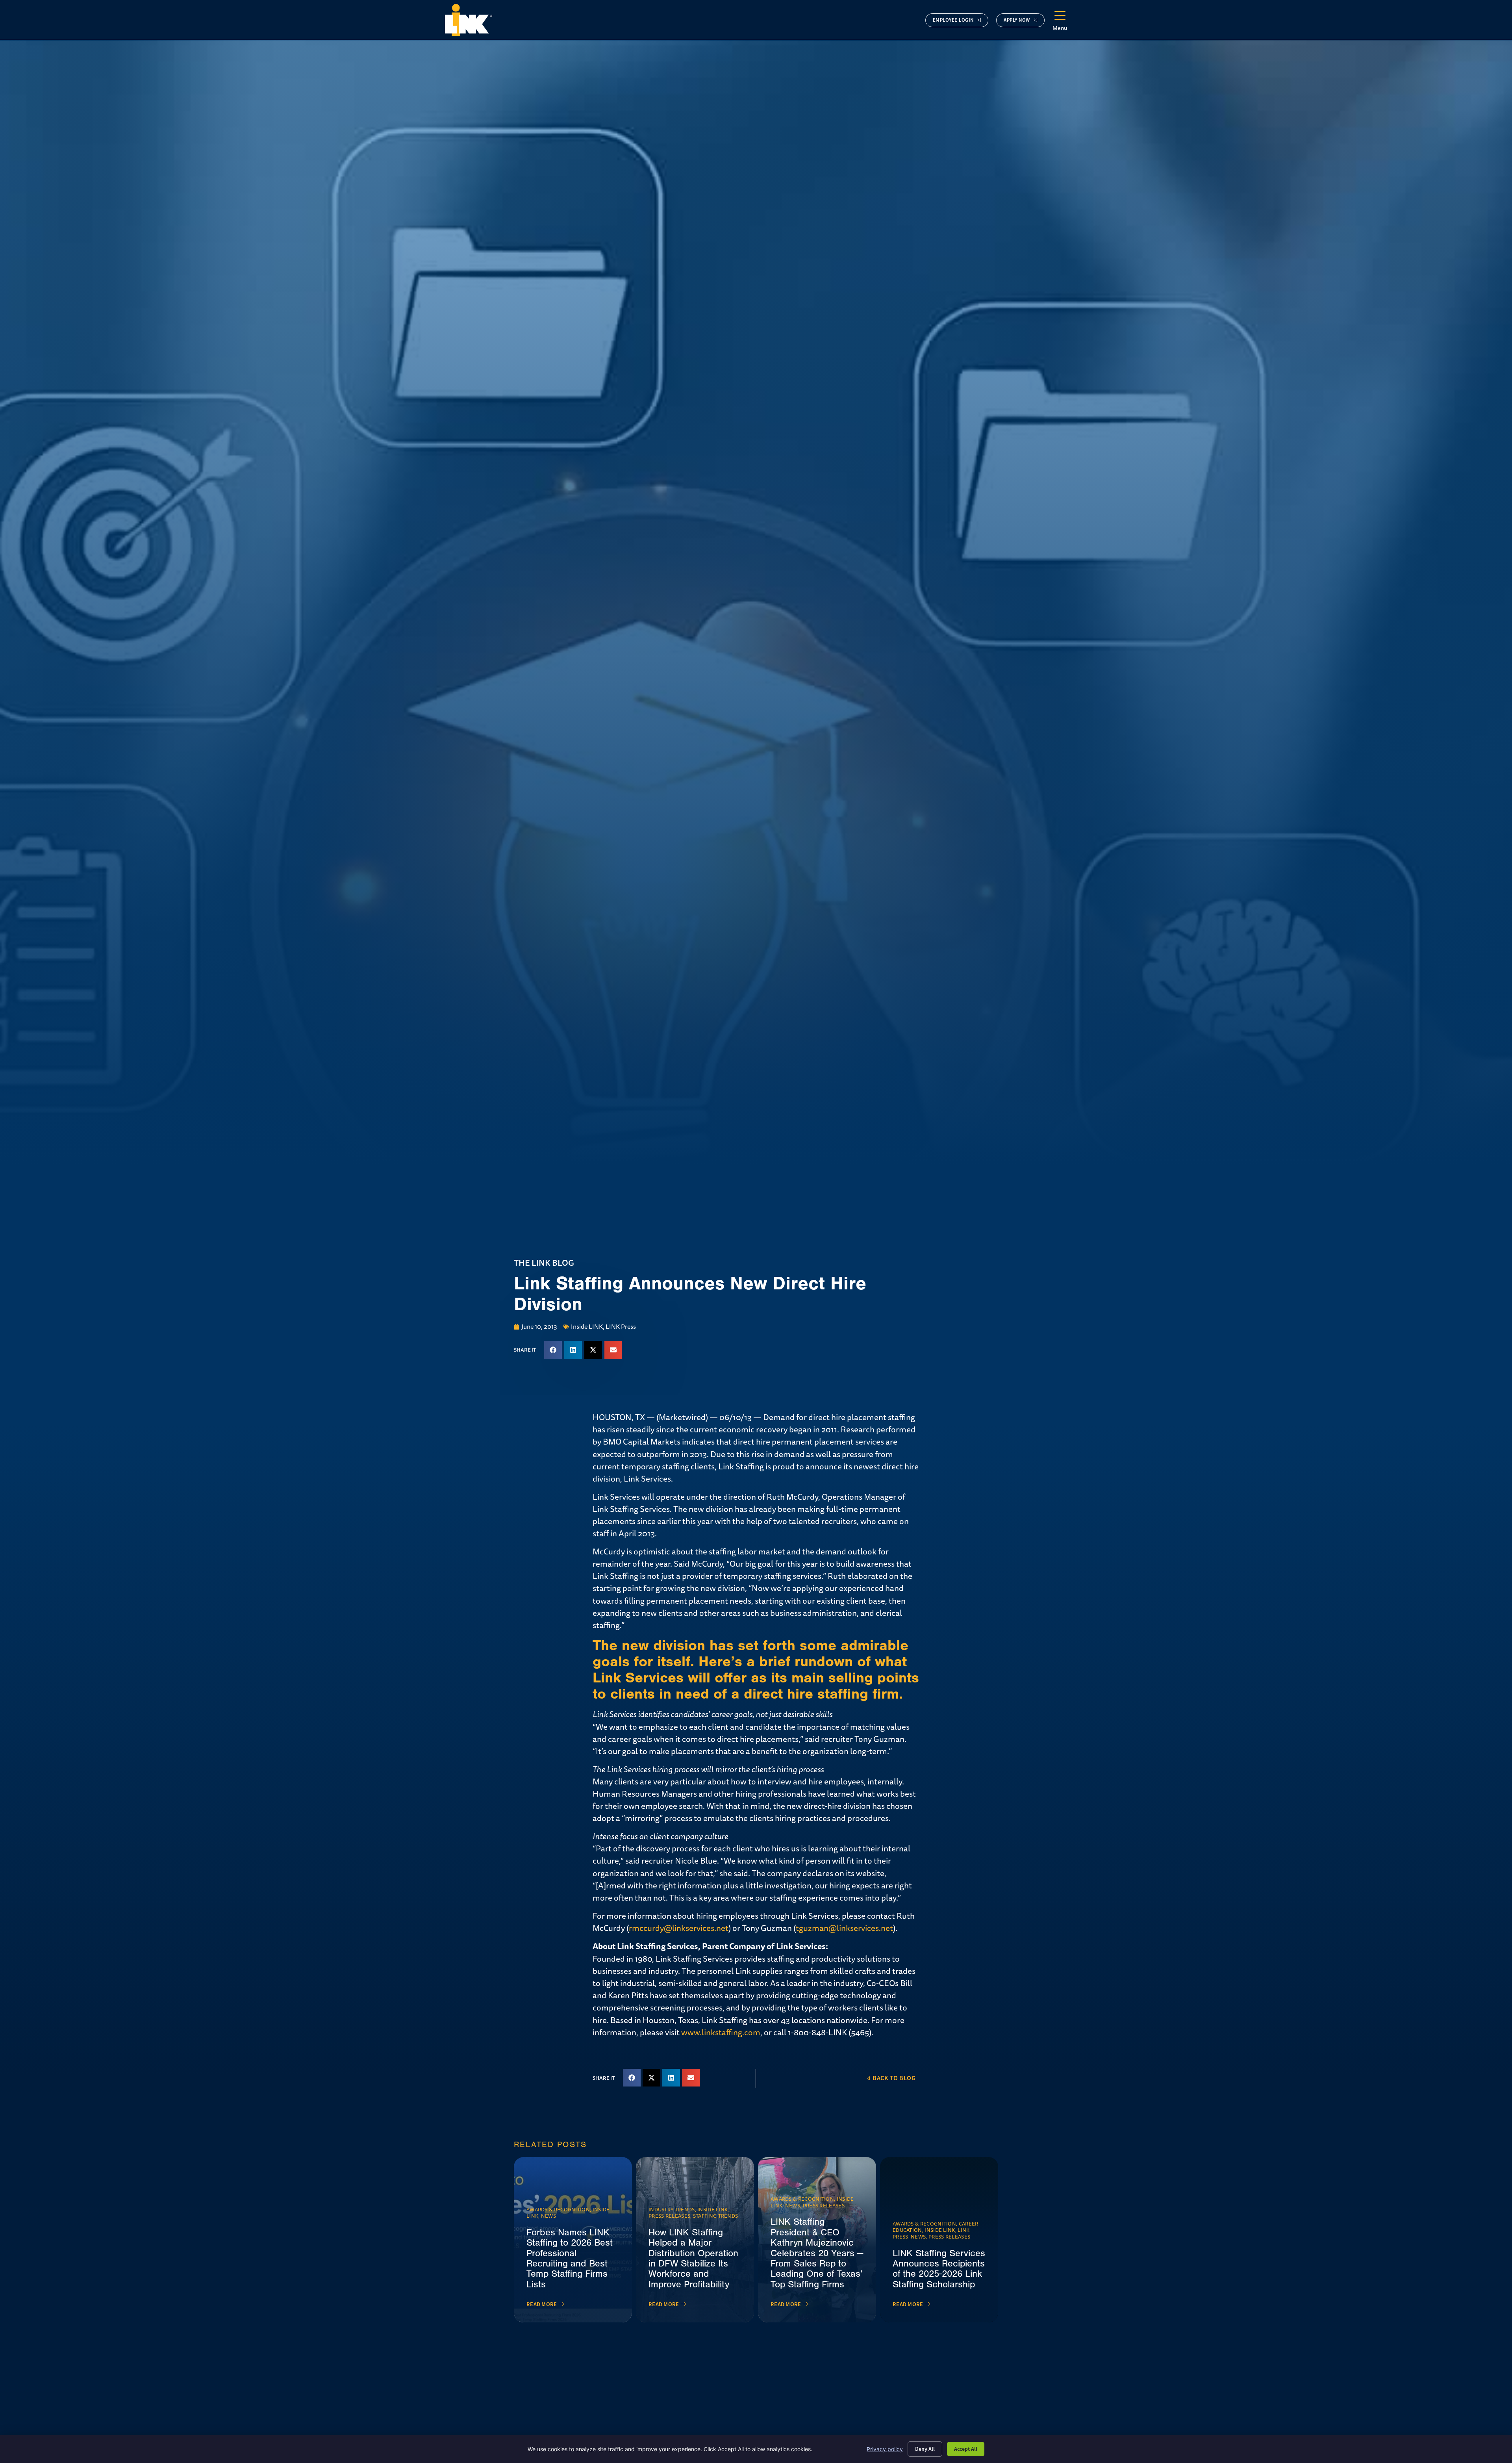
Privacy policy (885, 2449)
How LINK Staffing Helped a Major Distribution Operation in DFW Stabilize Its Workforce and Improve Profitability (693, 2258)
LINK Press (621, 1327)
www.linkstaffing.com (721, 2033)
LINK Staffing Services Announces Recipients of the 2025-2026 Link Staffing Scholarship (939, 2269)
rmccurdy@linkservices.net (679, 1928)
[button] (553, 1350)
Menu (1060, 28)
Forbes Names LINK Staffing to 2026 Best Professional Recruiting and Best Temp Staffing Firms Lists (570, 2258)
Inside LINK (587, 1327)
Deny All (925, 2449)
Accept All (966, 2449)
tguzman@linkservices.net (844, 1928)
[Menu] (1060, 16)
